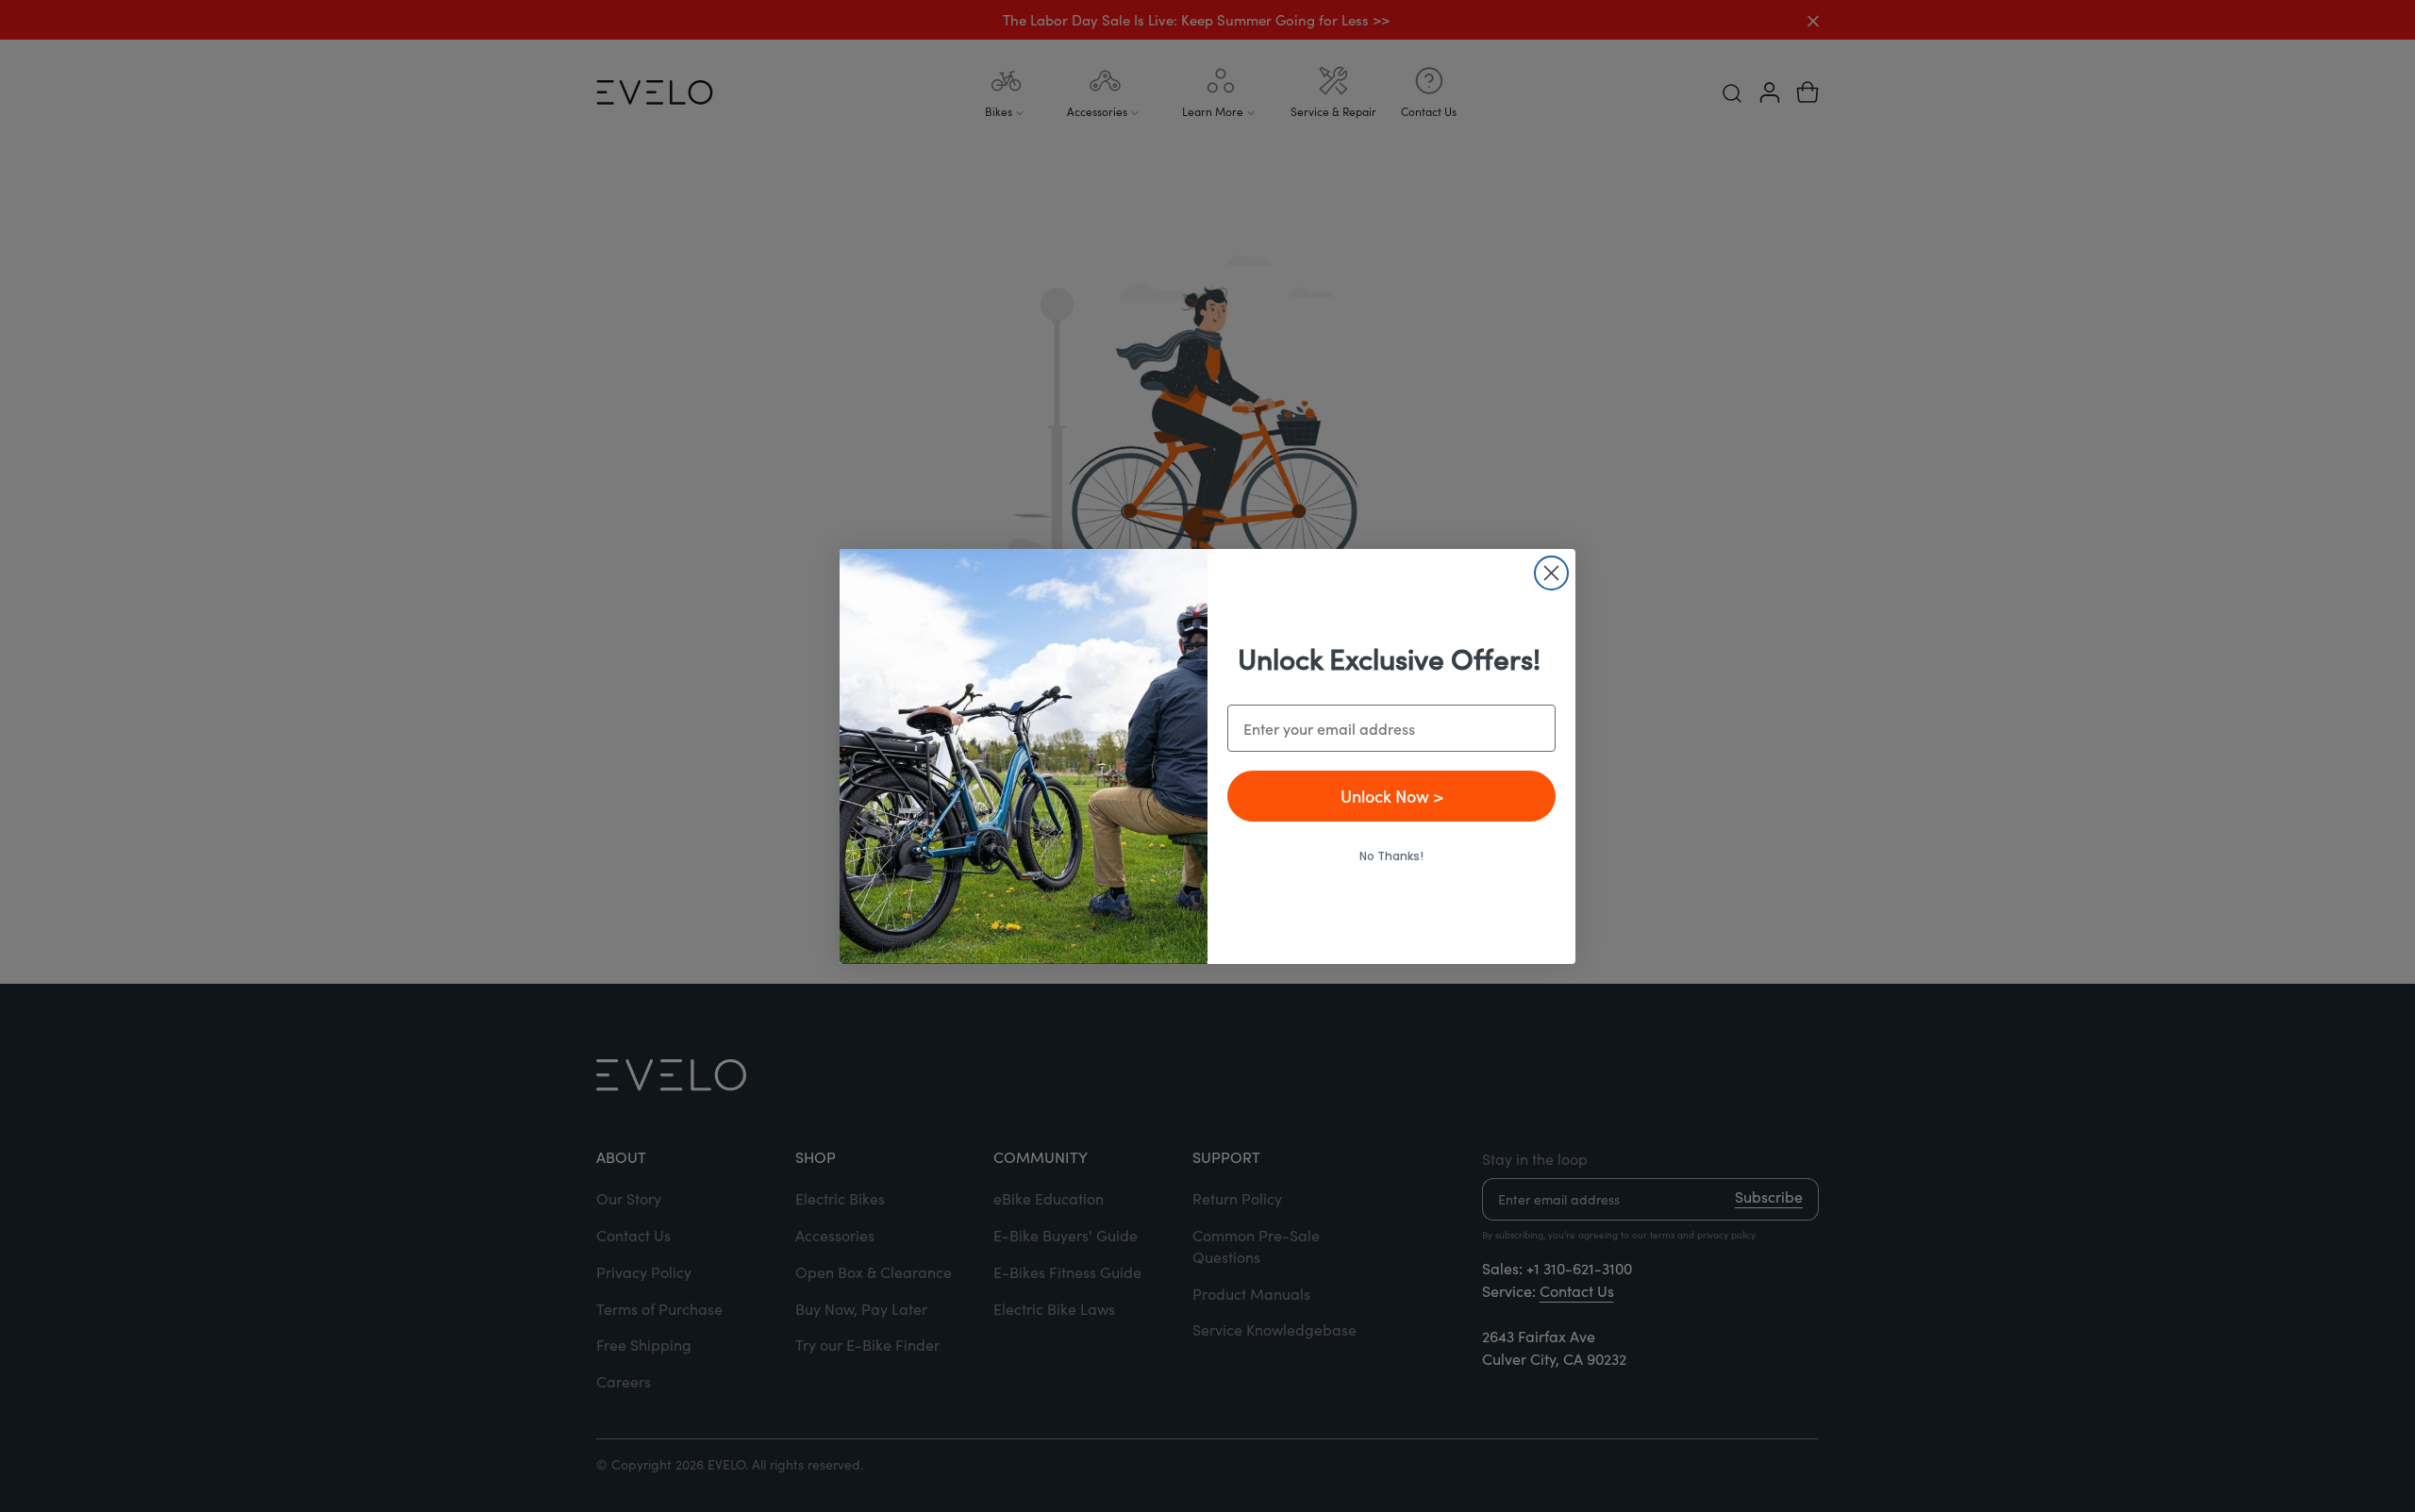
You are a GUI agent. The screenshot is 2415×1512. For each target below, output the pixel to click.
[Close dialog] (1551, 573)
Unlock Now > (1392, 796)
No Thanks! (1391, 856)
